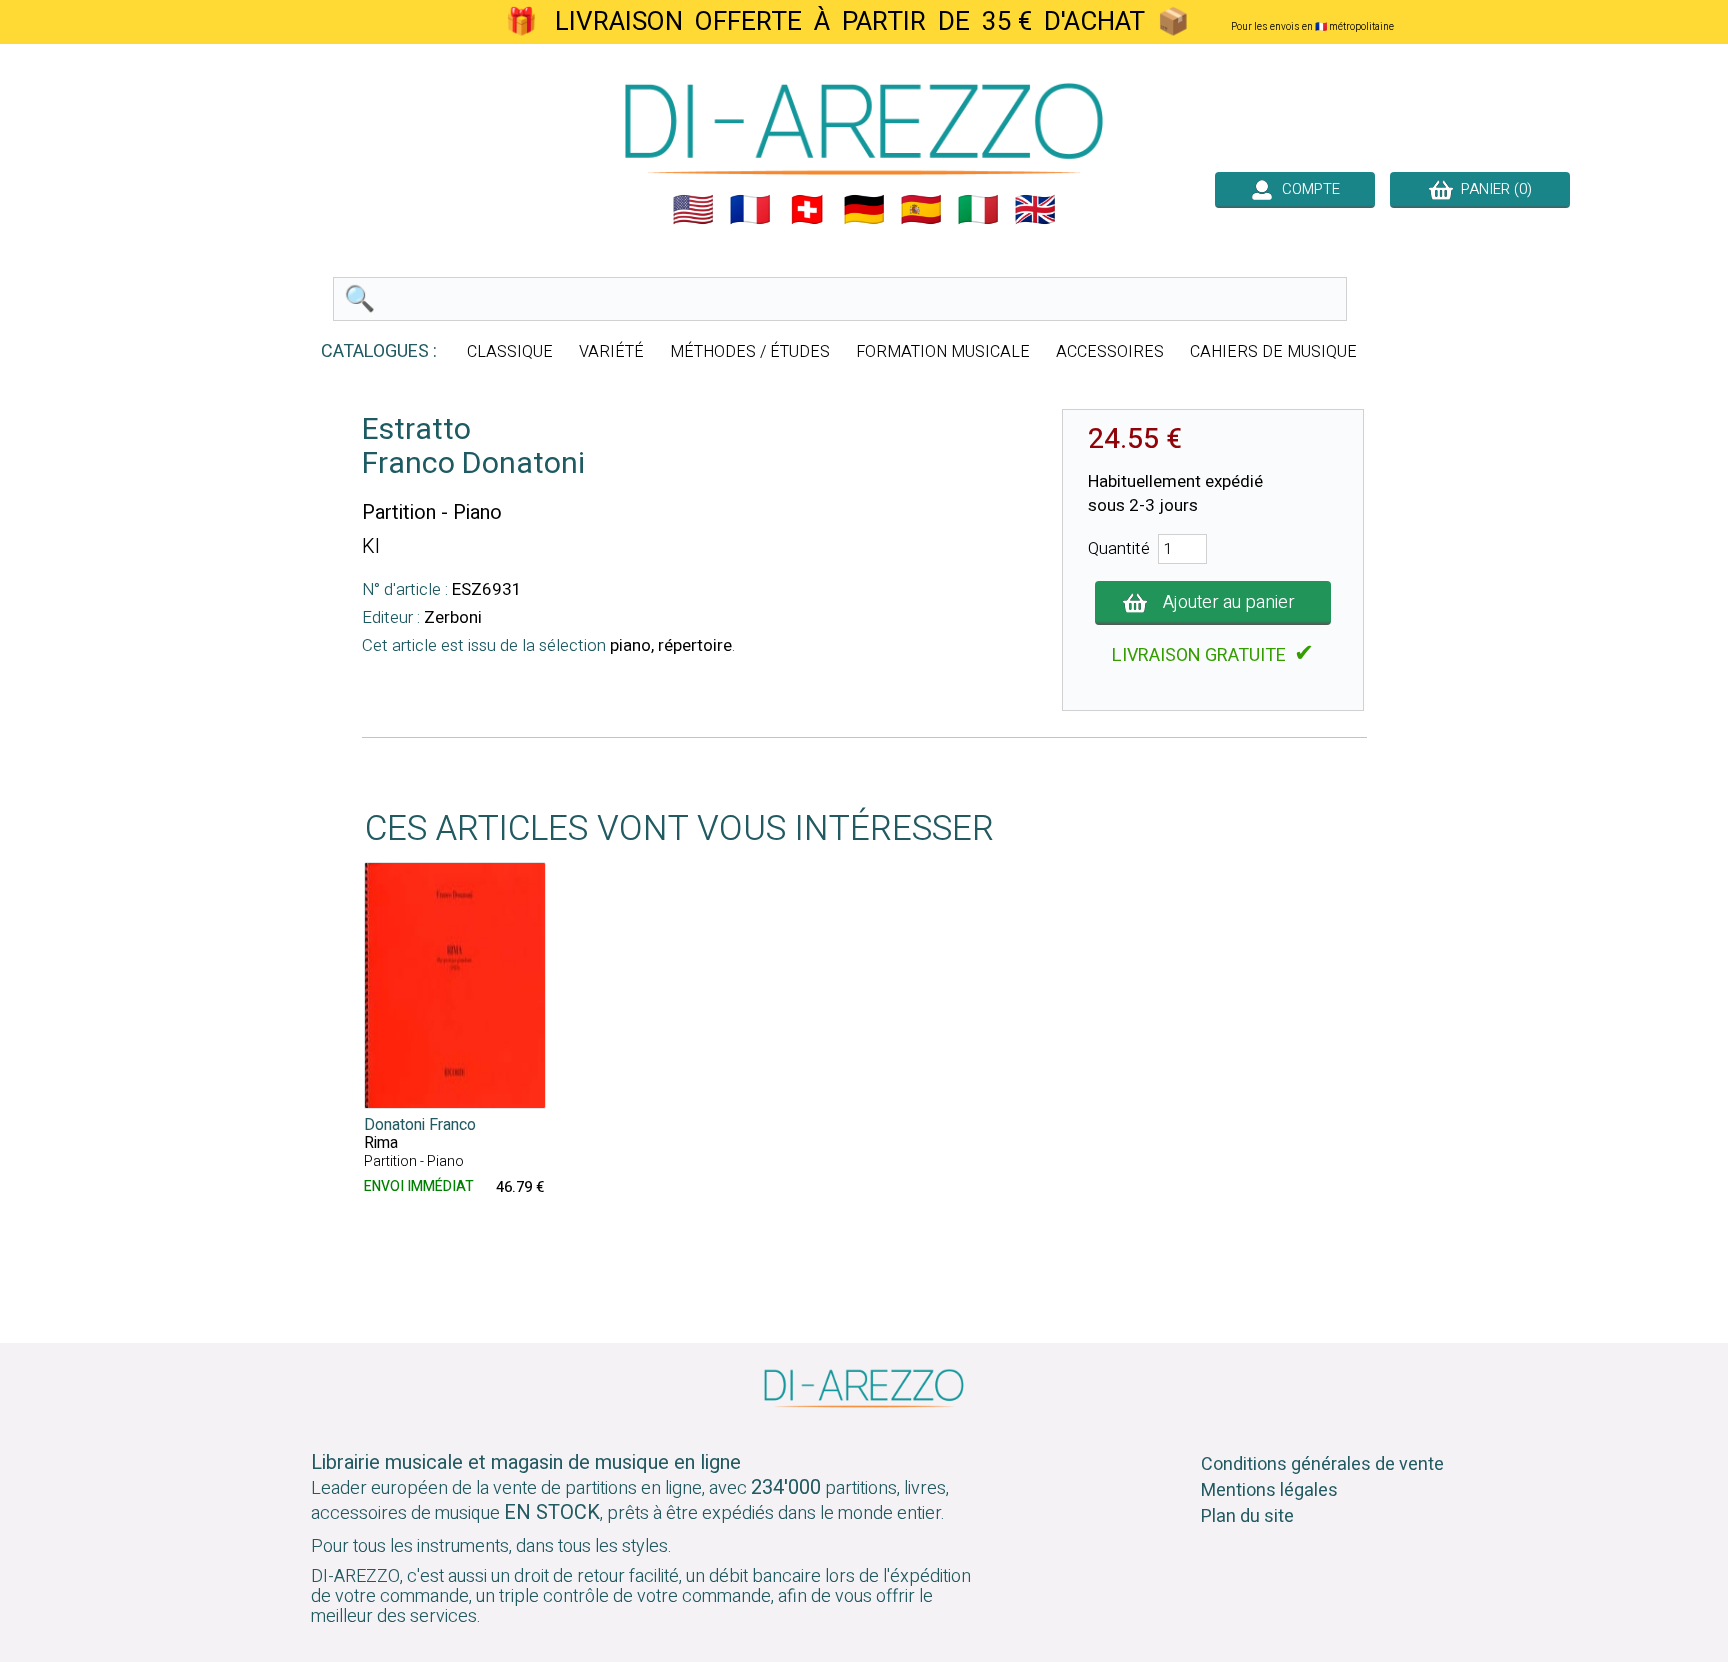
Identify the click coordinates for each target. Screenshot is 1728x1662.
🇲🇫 (750, 210)
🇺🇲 (693, 210)
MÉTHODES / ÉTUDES (750, 352)
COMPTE (1307, 189)
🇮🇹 (978, 210)
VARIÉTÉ (611, 352)
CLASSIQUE (510, 352)
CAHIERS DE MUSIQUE (1273, 352)
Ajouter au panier (1229, 602)
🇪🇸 (921, 210)
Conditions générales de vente (1322, 1464)
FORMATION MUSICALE (943, 352)
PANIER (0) (1492, 189)
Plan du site (1247, 1516)
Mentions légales (1269, 1490)
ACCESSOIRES (1110, 352)
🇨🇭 (807, 210)
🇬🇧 (1035, 210)
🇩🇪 (864, 210)
